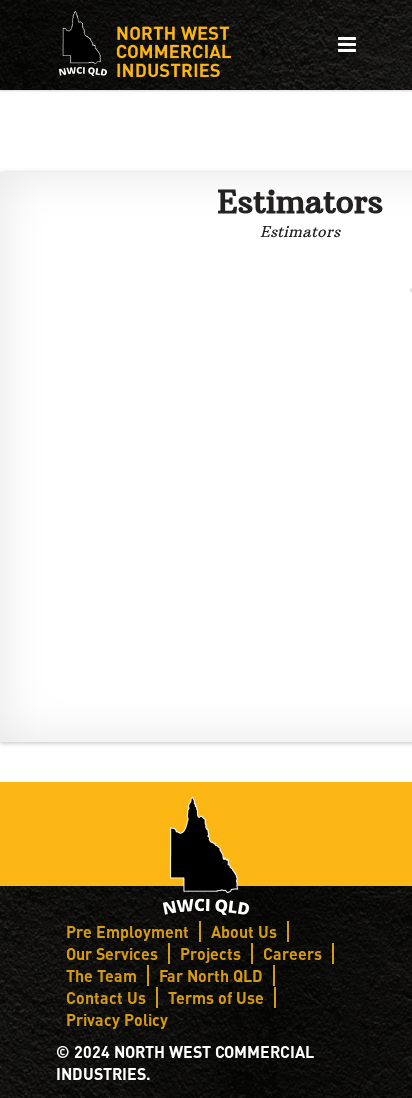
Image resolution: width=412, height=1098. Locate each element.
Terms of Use (216, 997)
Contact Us (106, 997)
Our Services (112, 953)
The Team (101, 975)
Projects (210, 953)
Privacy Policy (117, 1019)
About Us (244, 931)
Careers (292, 953)
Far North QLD (211, 975)
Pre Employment (127, 931)
